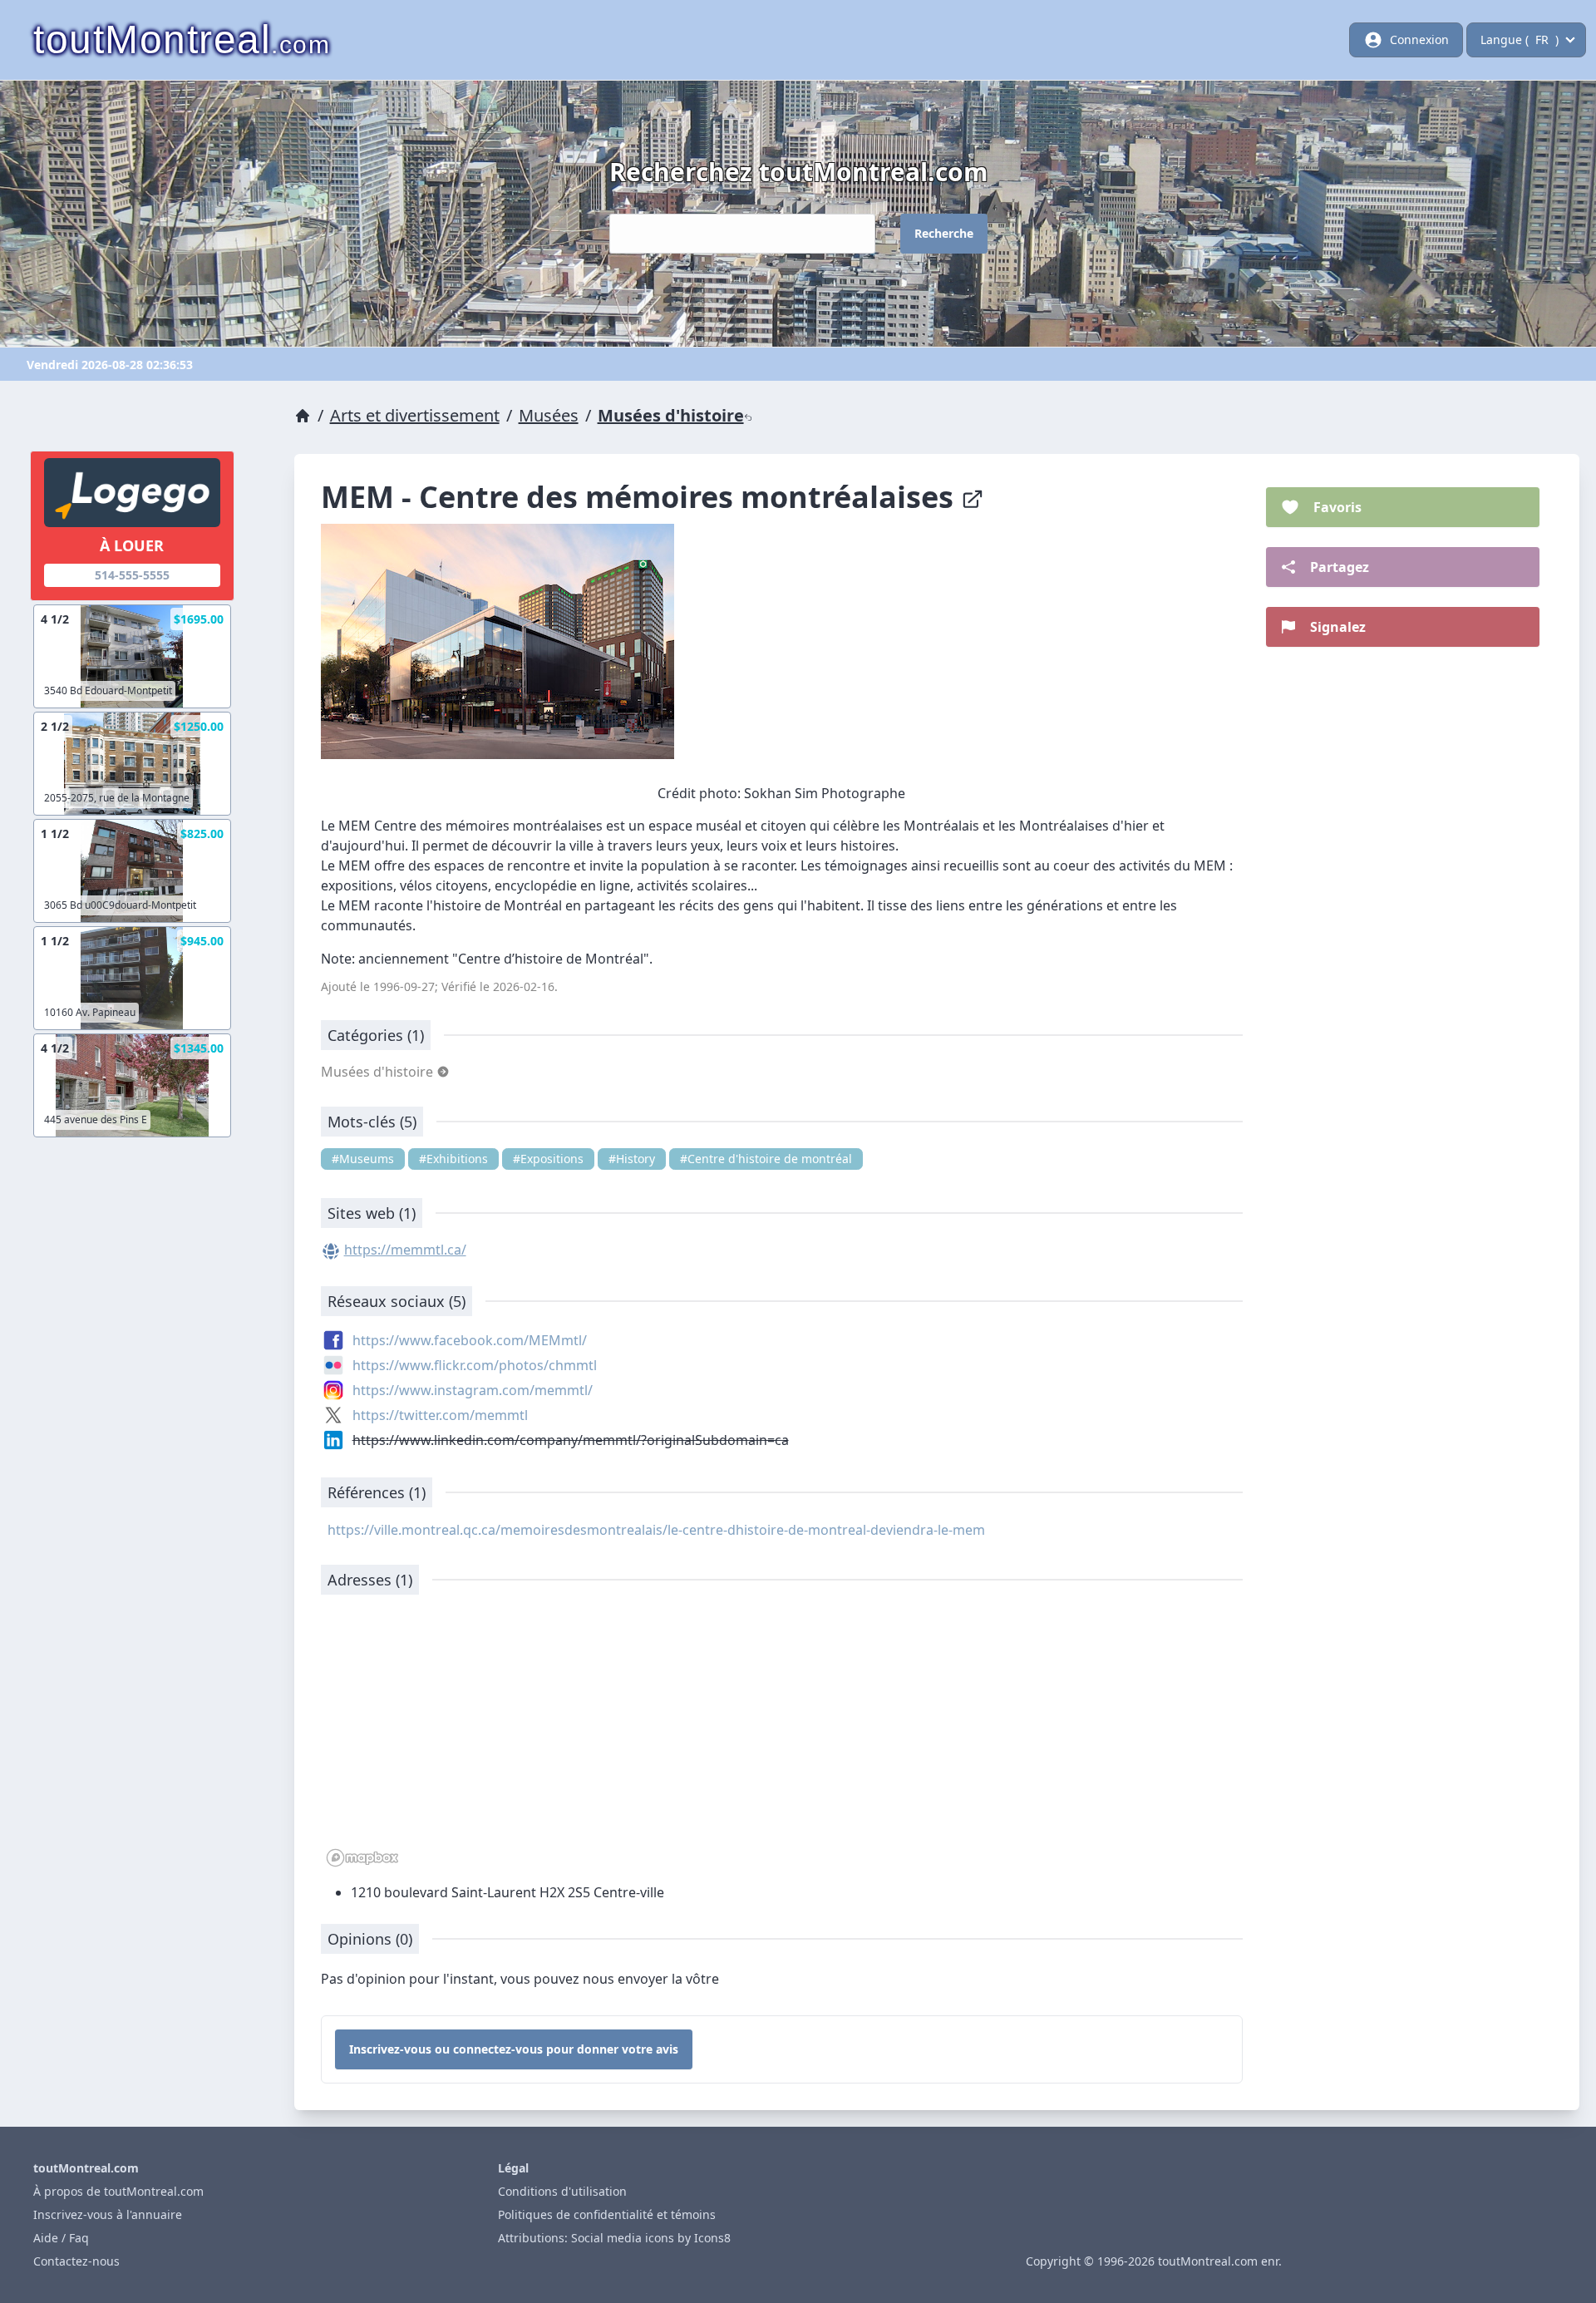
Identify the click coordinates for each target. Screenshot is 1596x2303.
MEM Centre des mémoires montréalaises (470, 826)
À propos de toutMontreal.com (118, 2191)
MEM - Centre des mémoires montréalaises (641, 497)
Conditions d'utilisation (562, 2191)
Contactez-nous (76, 2261)
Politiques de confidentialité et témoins (607, 2214)
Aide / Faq (61, 2238)
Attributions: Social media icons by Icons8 (614, 2238)
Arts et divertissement (415, 415)
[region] (782, 1739)
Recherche (944, 233)
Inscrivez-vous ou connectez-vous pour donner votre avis (514, 2049)
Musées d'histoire (671, 415)
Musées (549, 415)
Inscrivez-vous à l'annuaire (108, 2214)
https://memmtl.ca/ (405, 1250)
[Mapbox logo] (362, 1858)
